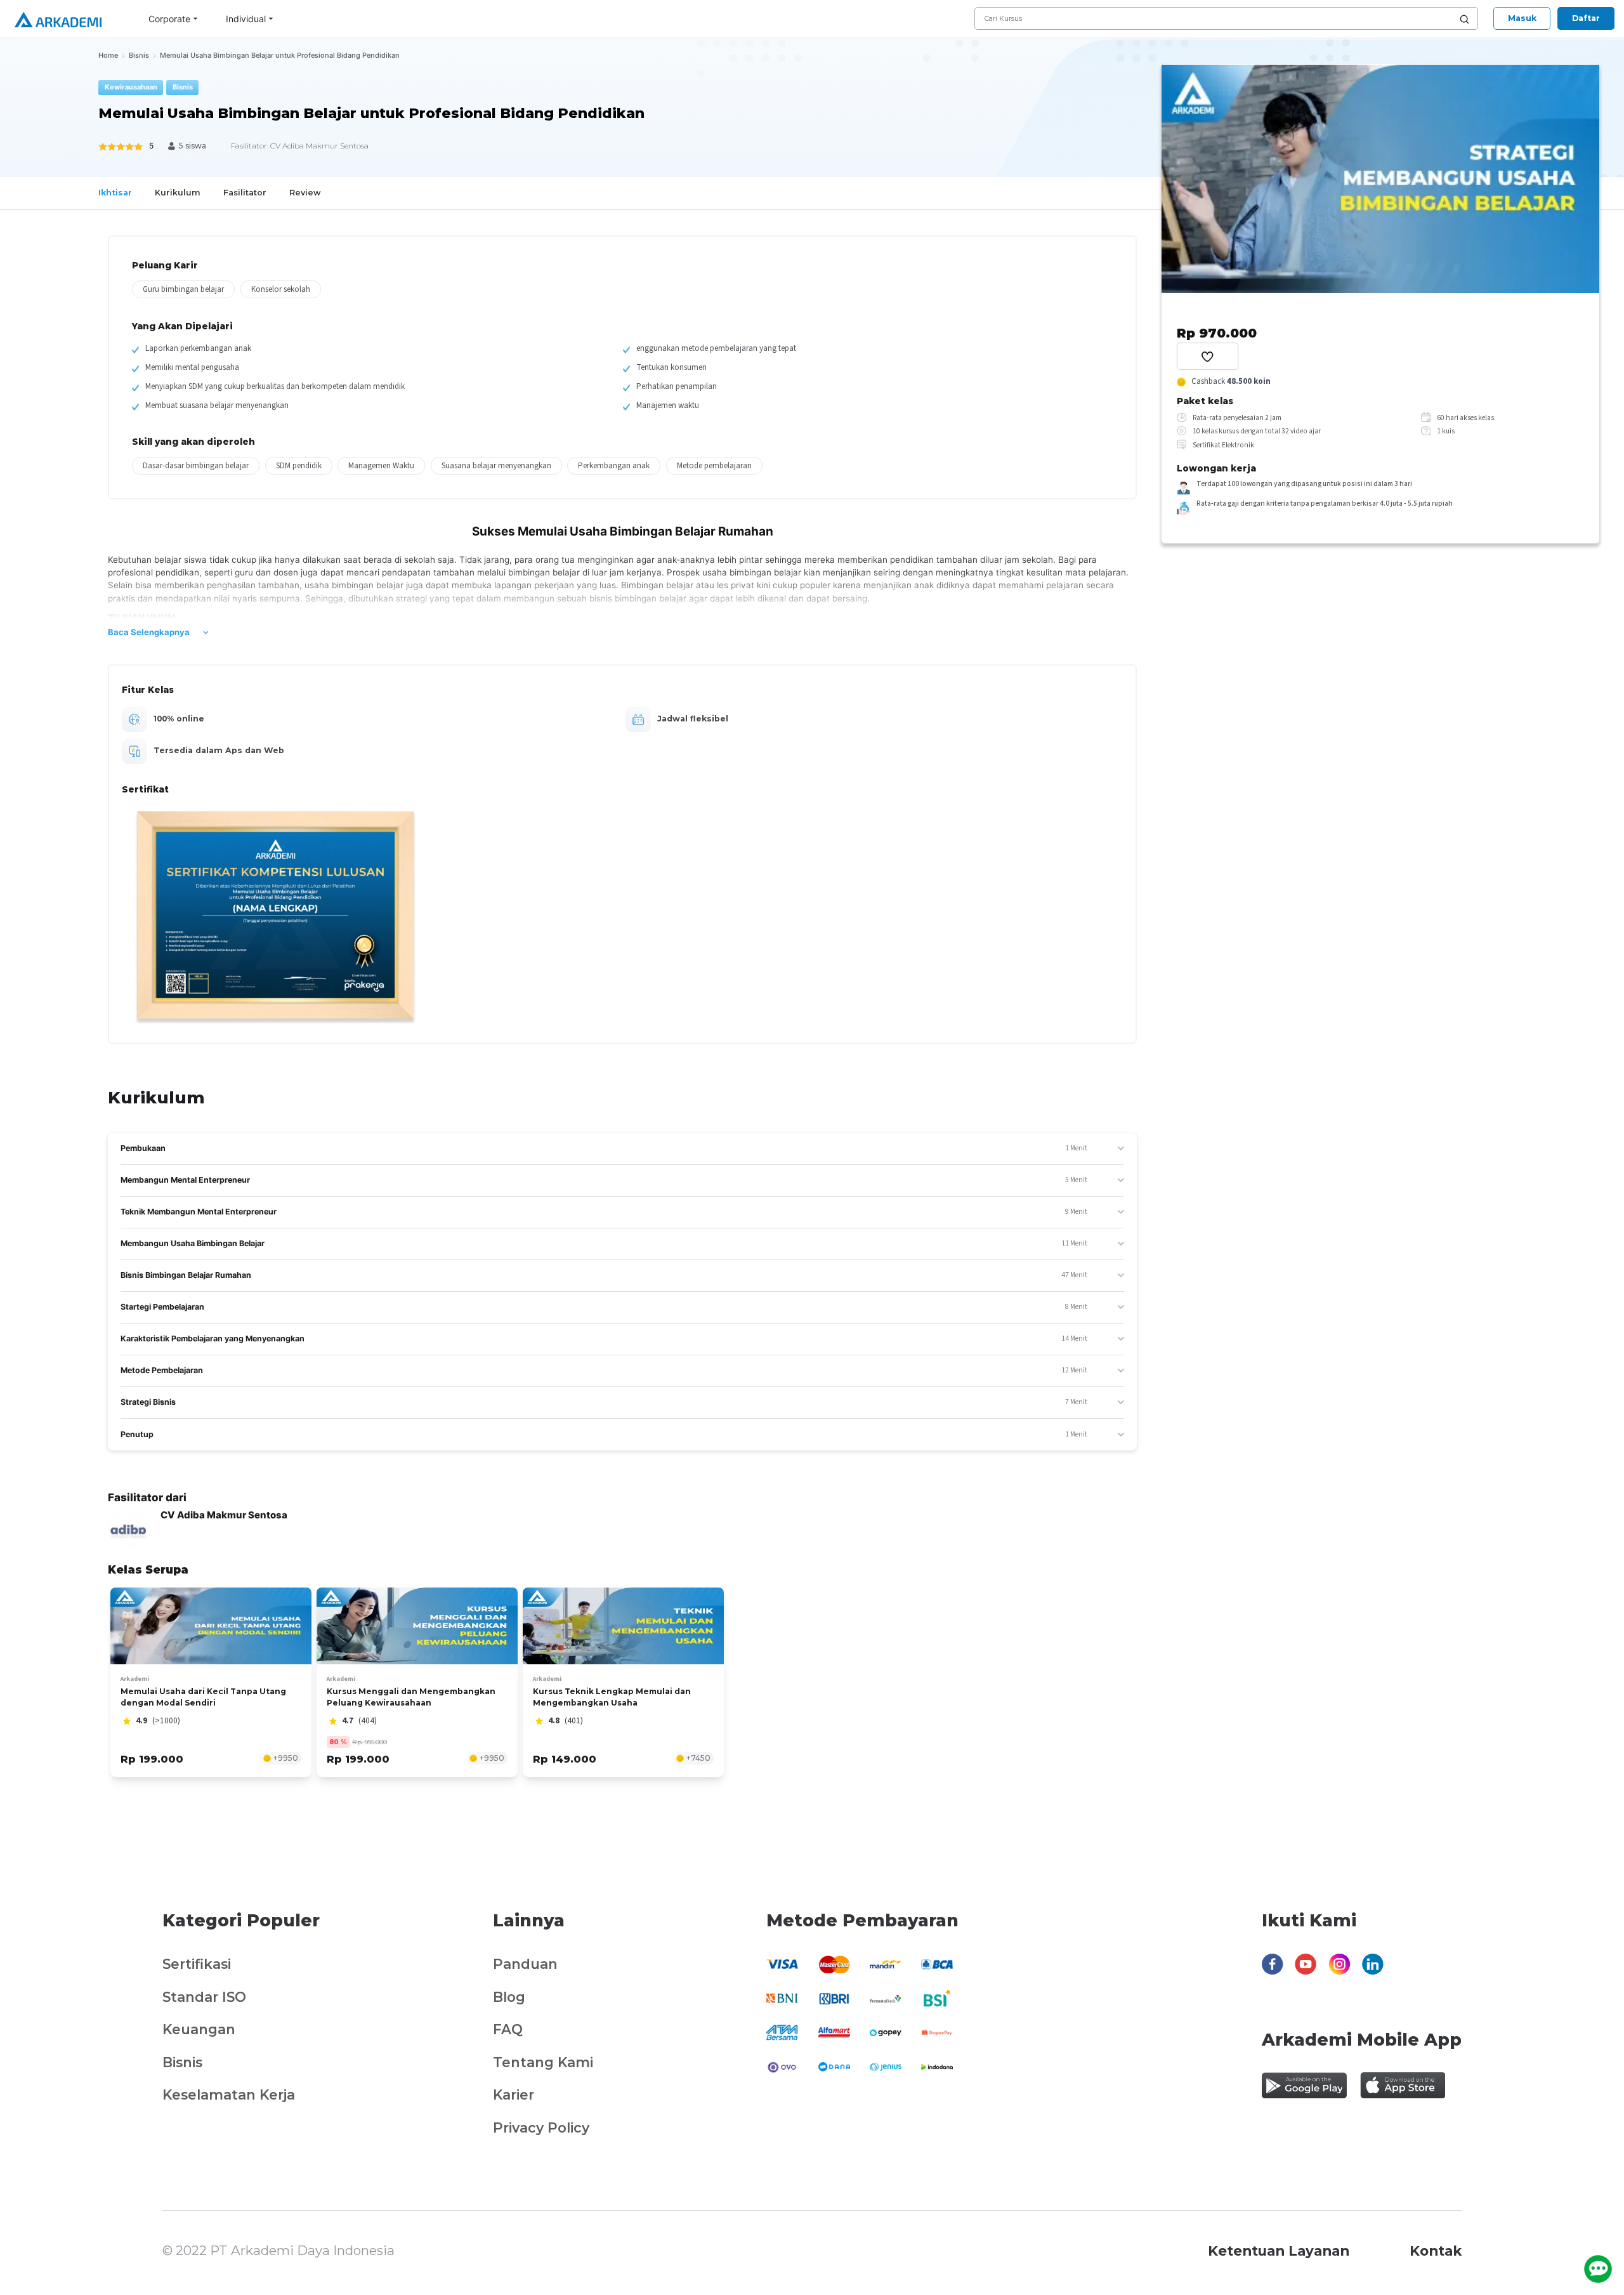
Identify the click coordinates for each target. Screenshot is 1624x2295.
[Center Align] (1207, 356)
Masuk (1522, 18)
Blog (509, 1997)
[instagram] (1339, 1972)
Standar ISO (204, 1997)
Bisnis (182, 2062)
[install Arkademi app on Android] (1304, 2085)
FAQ (508, 2029)
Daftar (1586, 18)
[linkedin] (1373, 1972)
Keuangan (199, 2029)
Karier (514, 2094)
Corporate (169, 19)
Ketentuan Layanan (1279, 2251)
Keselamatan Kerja (229, 2094)
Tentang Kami (543, 2062)
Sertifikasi (197, 1964)
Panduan (525, 1964)
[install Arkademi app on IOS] (1403, 2085)
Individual (246, 19)
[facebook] (1273, 1972)
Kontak (1436, 2251)
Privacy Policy (541, 2127)
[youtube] (1306, 1972)
